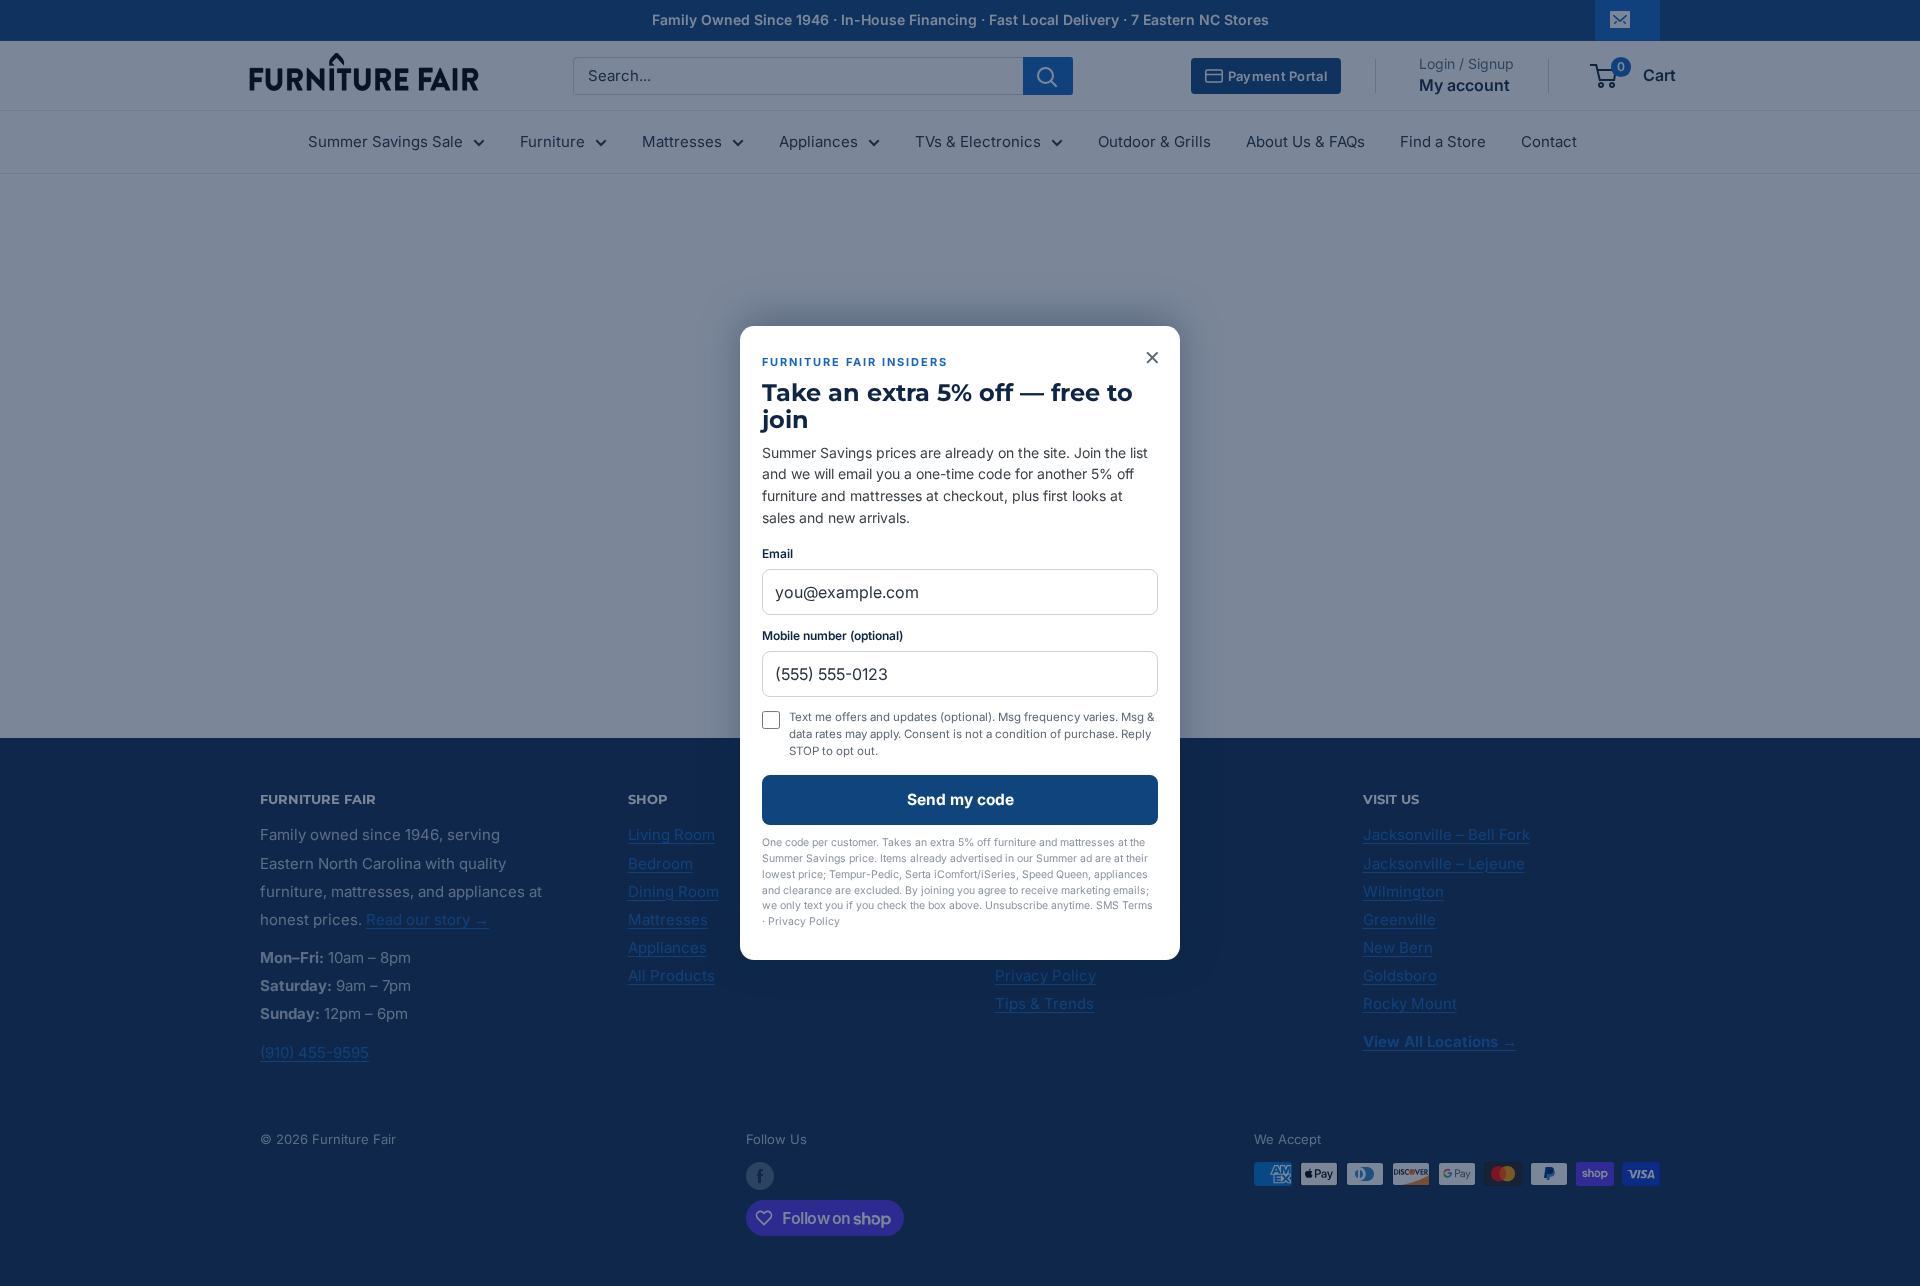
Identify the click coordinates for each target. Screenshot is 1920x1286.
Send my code (960, 799)
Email (777, 553)
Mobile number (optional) (832, 635)
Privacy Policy (804, 921)
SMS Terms (1124, 905)
